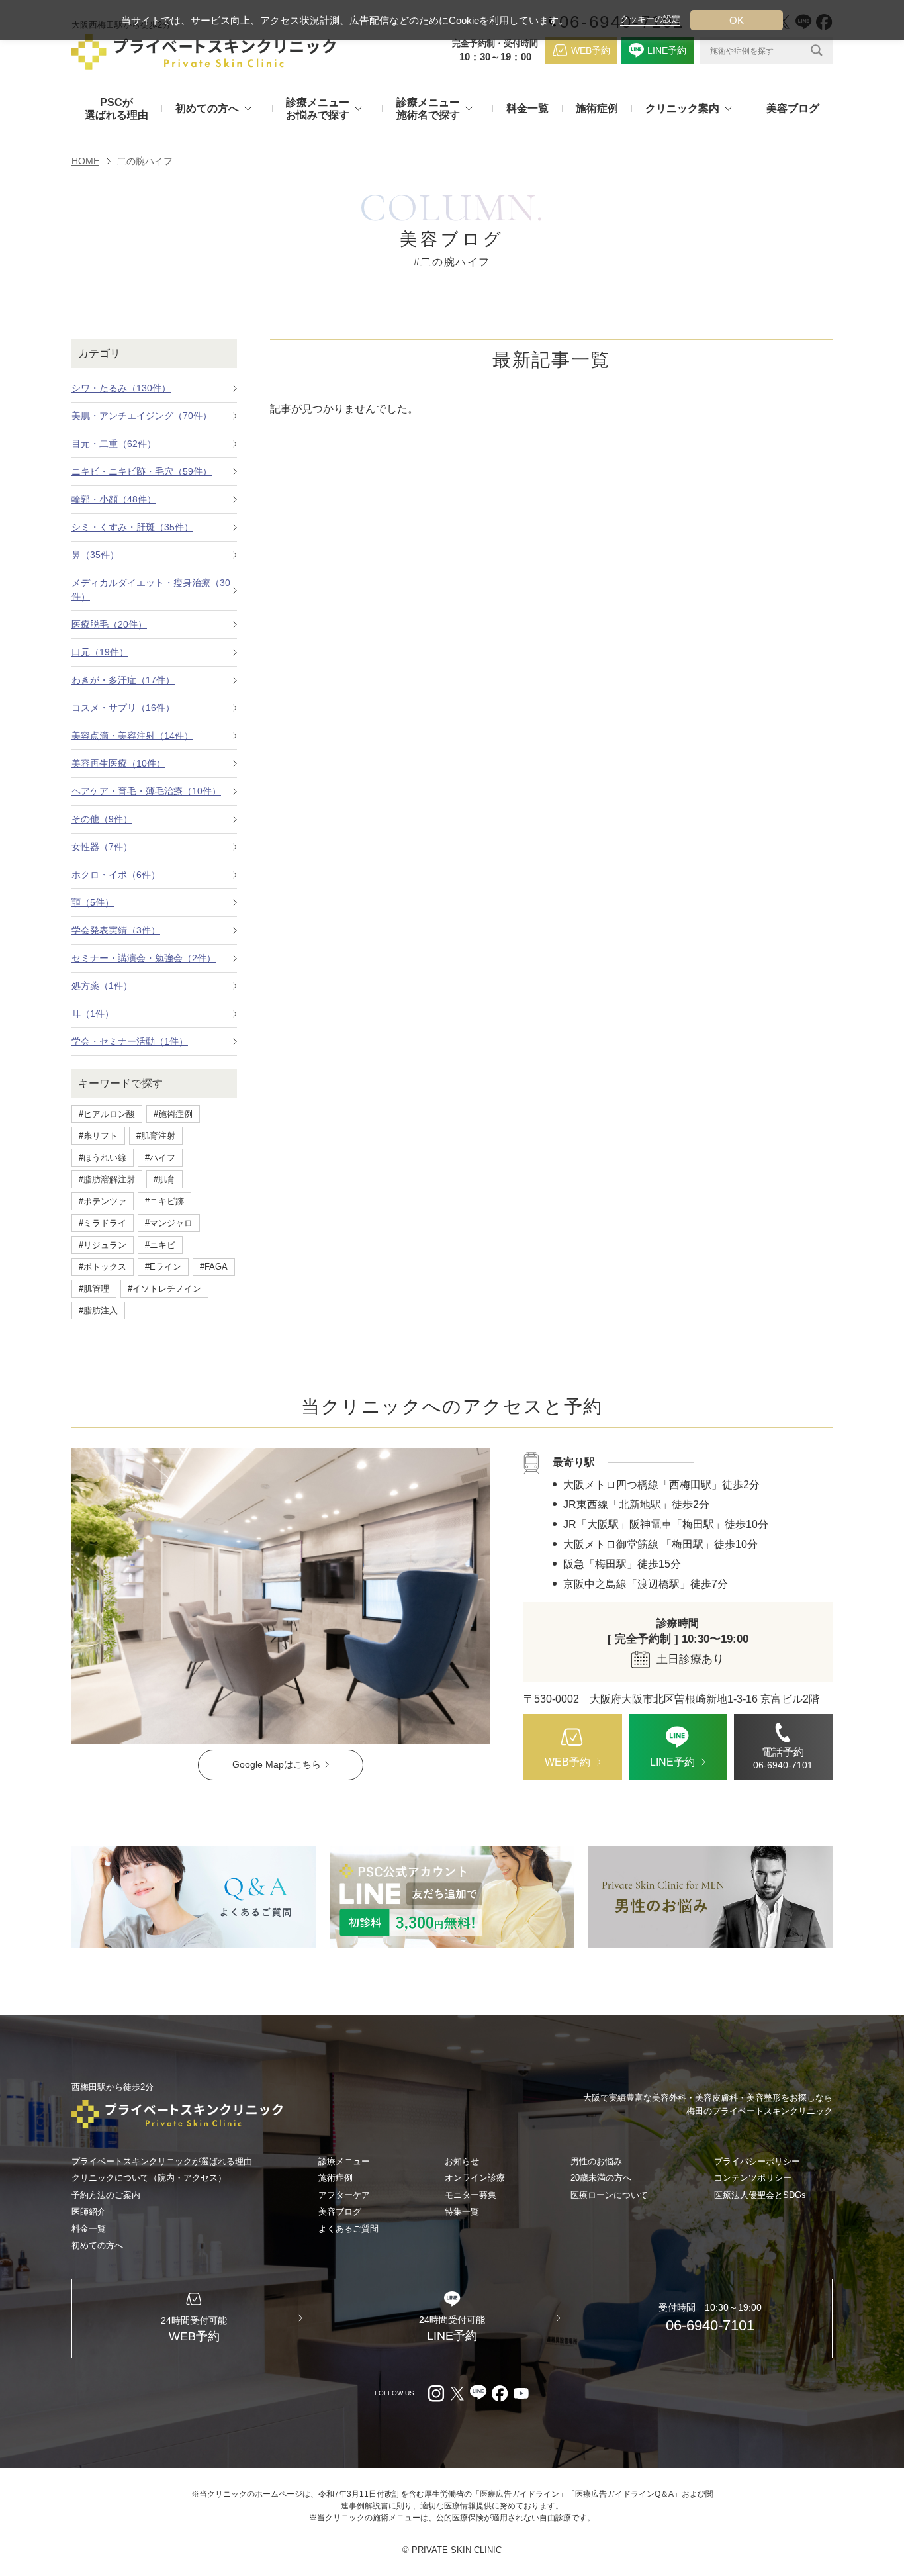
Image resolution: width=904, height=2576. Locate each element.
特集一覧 (462, 2212)
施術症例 (597, 108)
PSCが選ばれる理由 (116, 109)
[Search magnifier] (817, 50)
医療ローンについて (609, 2195)
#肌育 (164, 1179)
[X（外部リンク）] (457, 2393)
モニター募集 (471, 2195)
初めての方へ (97, 2245)
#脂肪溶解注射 (107, 1179)
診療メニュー (344, 2161)
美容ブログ (793, 108)
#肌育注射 (156, 1136)
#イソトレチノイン (164, 1289)
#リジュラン (103, 1245)
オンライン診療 (475, 2178)
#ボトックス (103, 1267)
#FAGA (214, 1267)
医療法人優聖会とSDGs (760, 2195)
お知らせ (462, 2161)
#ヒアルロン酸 (107, 1114)
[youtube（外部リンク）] (521, 2393)
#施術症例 (173, 1114)
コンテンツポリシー (753, 2178)
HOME (85, 161)
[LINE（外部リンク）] (452, 1897)
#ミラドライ (103, 1223)
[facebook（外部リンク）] (500, 2393)
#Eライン (163, 1267)
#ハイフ (160, 1158)
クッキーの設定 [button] (650, 19)
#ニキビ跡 (164, 1201)
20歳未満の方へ (601, 2178)
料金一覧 (527, 108)
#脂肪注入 (98, 1311)
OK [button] (737, 20)
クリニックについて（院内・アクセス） (149, 2178)
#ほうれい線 (103, 1158)
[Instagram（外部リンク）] (436, 2393)
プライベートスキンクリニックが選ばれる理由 (162, 2161)
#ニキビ (160, 1245)
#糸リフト (98, 1136)
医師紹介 (89, 2212)
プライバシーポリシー (757, 2161)
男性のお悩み (596, 2161)
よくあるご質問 (348, 2229)
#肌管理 (94, 1289)
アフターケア (344, 2195)
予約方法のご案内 (106, 2195)
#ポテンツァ (103, 1201)
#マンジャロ (169, 1223)
